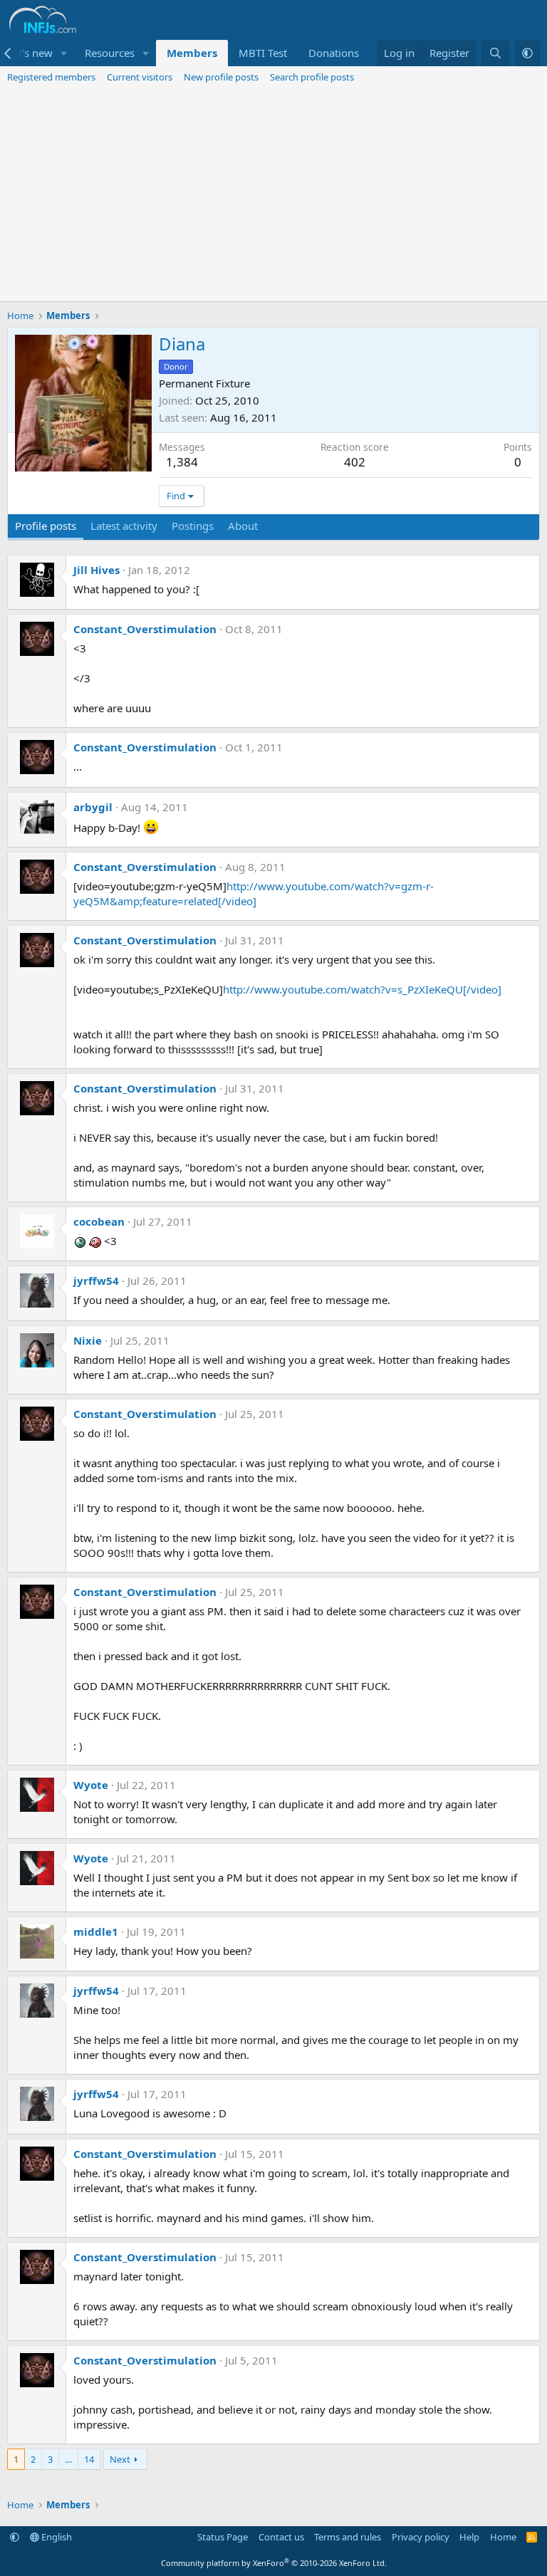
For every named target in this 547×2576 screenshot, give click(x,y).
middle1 (96, 1931)
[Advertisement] (273, 194)
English (56, 2537)
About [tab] (243, 526)
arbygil (93, 807)
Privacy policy (421, 2537)
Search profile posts (312, 77)
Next (120, 2459)
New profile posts (221, 77)
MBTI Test (263, 53)
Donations (334, 53)
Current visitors (140, 77)
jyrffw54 (96, 1281)
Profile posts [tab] (46, 526)
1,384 (182, 462)
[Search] (495, 53)
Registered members (51, 77)
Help (469, 2537)
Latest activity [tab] (124, 526)
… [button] (68, 2459)
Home (503, 2537)
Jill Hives (97, 570)
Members (192, 53)
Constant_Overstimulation (145, 629)
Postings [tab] (193, 526)
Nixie (88, 1340)
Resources (110, 53)
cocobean (99, 1221)
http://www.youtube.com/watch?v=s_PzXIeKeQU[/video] (362, 989)
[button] (64, 53)
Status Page (223, 2537)
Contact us (281, 2537)
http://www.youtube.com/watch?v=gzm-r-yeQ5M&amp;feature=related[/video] (254, 893)
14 (89, 2459)
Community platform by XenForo (274, 2563)
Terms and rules (348, 2537)
